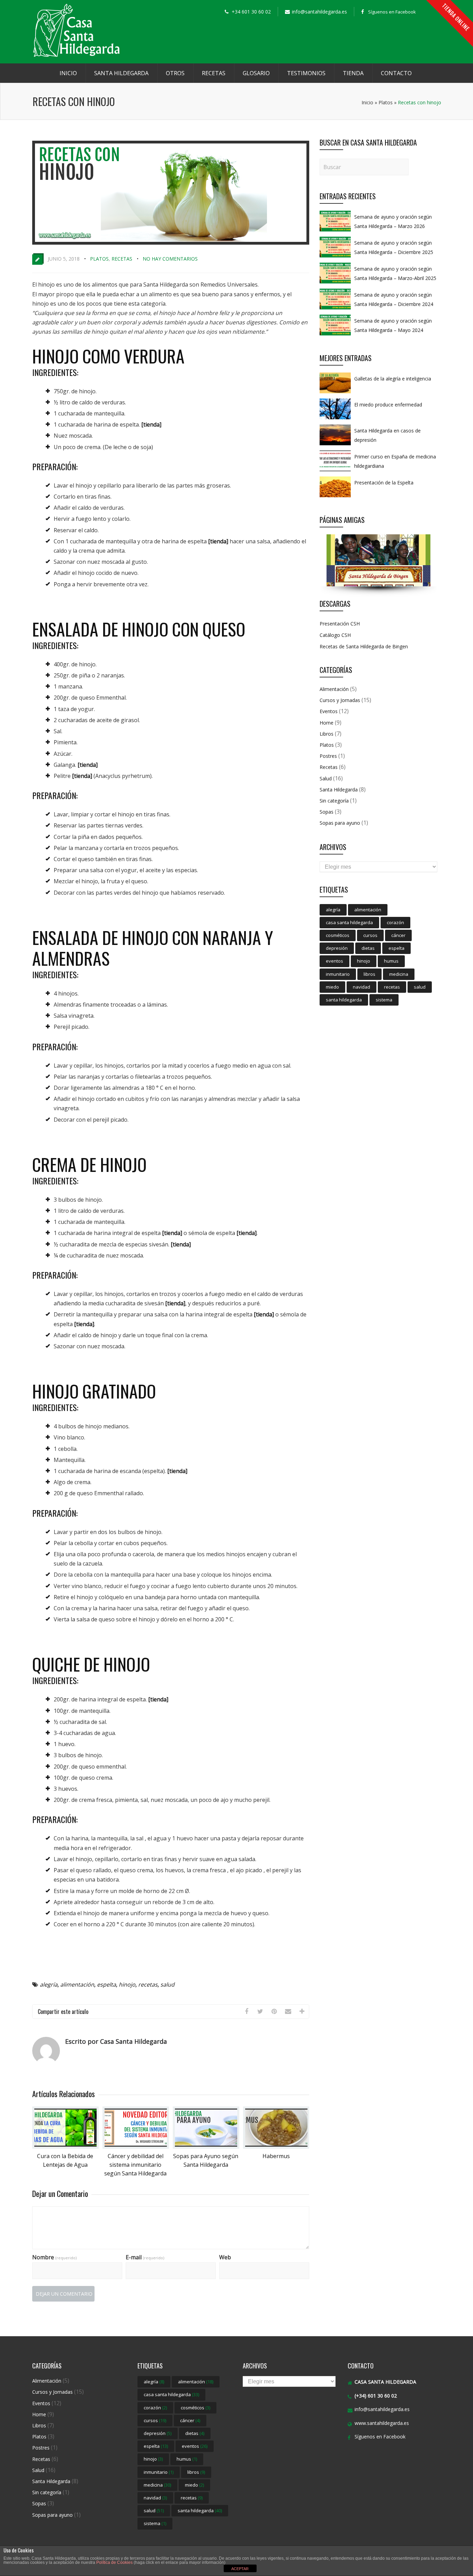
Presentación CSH (340, 624)
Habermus (276, 2156)
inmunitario (338, 974)
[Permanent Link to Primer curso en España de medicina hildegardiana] (335, 471)
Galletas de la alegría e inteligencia (393, 379)
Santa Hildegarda (121, 73)
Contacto (396, 73)
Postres (328, 756)
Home (327, 723)
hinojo (127, 1984)
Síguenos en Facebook (392, 12)
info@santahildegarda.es (382, 2409)
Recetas (214, 73)
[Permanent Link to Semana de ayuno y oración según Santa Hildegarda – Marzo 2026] (335, 231)
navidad (362, 987)
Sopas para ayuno (340, 823)
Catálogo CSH (335, 635)
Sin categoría (334, 801)
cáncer (398, 935)
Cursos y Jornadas (340, 700)
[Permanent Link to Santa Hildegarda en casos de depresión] (335, 445)
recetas (148, 1984)
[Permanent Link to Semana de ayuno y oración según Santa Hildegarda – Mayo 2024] (335, 335)
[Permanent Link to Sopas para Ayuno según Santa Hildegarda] (206, 2147)
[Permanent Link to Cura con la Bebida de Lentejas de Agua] (65, 2147)
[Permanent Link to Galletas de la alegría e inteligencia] (335, 393)
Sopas (327, 812)
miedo (332, 987)
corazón (395, 922)
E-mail (145, 2257)
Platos (386, 102)
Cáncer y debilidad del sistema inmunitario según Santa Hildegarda (135, 2165)
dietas (368, 948)
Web (225, 2257)
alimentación (77, 1984)
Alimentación (334, 689)
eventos (334, 961)
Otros (175, 73)
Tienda (353, 73)
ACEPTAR (240, 2569)
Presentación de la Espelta (384, 483)
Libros (327, 734)
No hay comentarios (170, 259)
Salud (326, 778)
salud (167, 1984)
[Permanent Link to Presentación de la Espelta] (335, 497)
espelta (106, 1984)
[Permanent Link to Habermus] (276, 2147)
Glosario (256, 73)
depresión (337, 948)
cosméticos (338, 935)
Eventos (329, 711)
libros (369, 974)
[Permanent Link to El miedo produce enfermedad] (335, 419)
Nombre (54, 2257)
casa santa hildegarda (349, 922)
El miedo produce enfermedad (388, 405)
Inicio (68, 73)
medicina (399, 974)
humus (391, 961)
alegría (49, 1984)
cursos (370, 935)
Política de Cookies (114, 2562)
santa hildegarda (344, 1000)
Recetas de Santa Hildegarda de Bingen (364, 646)
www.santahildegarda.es (382, 2423)
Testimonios (306, 73)
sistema (384, 1000)
